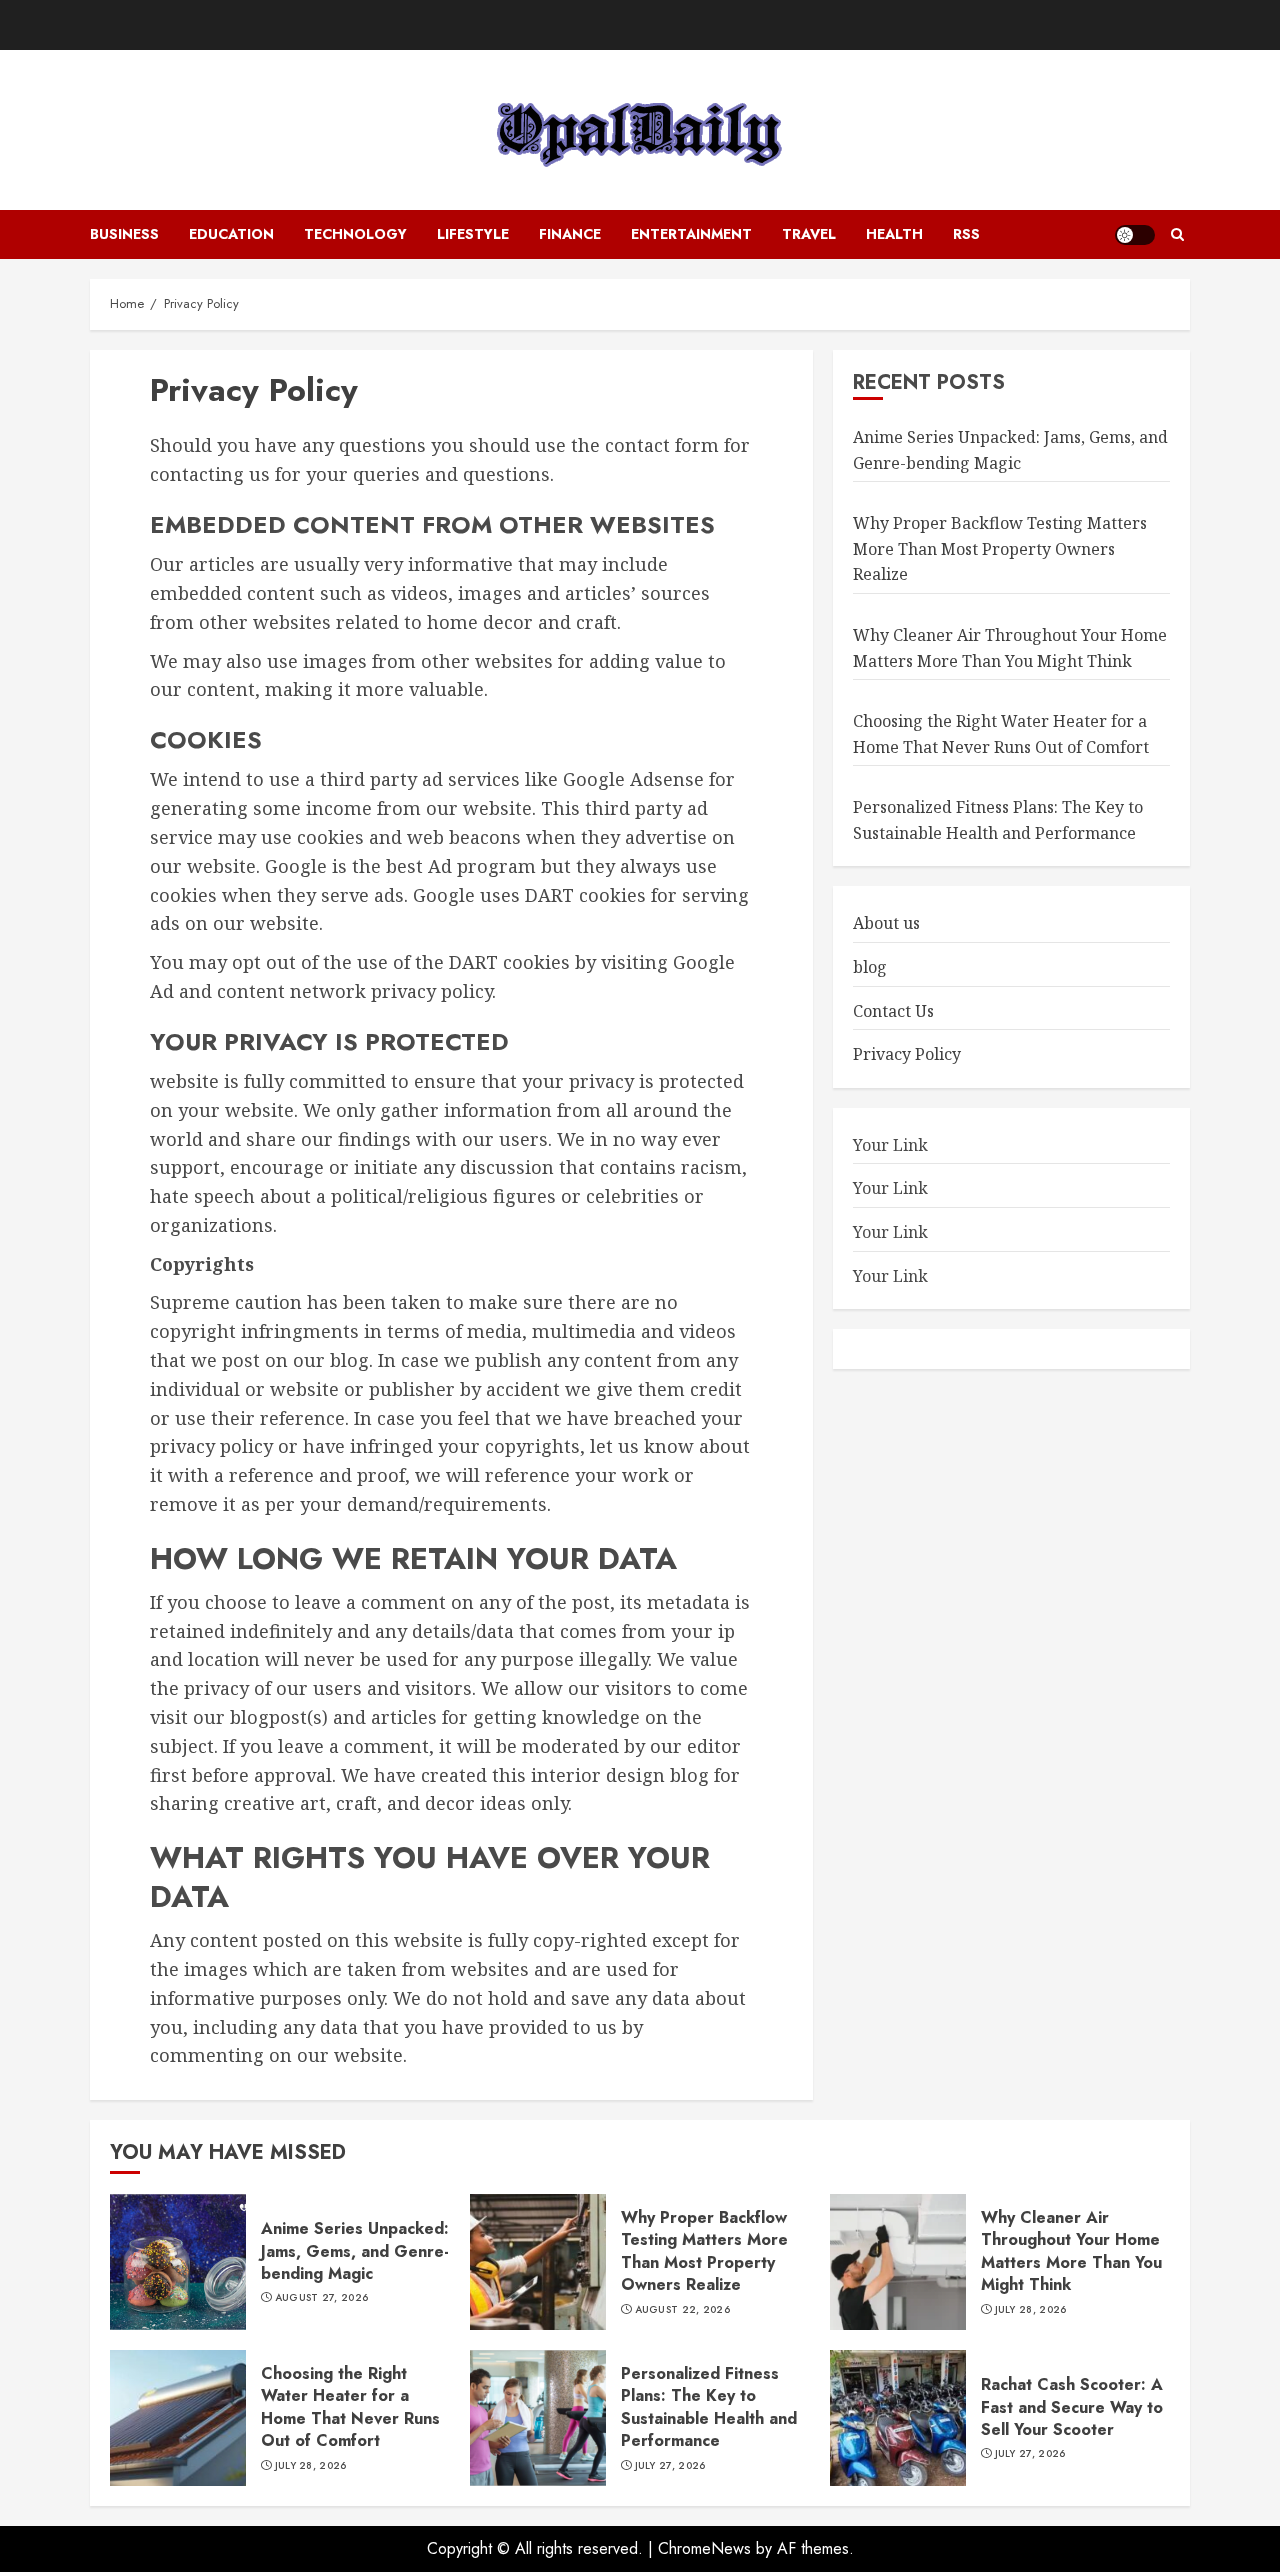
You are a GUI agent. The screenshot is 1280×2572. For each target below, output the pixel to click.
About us (886, 923)
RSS (966, 234)
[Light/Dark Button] (1135, 235)
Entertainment (691, 234)
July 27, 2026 (670, 2466)
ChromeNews (704, 2548)
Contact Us (893, 1011)
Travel (809, 234)
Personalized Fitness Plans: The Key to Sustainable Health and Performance (709, 2407)
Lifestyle (473, 234)
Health (894, 234)
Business (124, 234)
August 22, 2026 (683, 2310)
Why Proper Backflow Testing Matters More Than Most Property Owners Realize (1000, 548)
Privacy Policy (907, 1054)
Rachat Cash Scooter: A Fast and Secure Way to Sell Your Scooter (1072, 2407)
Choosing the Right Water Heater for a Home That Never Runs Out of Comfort (350, 2407)
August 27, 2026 (322, 2298)
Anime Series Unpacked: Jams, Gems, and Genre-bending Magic (1010, 450)
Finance (570, 234)
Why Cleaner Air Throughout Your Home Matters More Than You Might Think (1010, 648)
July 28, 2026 (1031, 2310)
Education (231, 234)
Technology (355, 234)
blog (870, 967)
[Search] (1177, 235)
